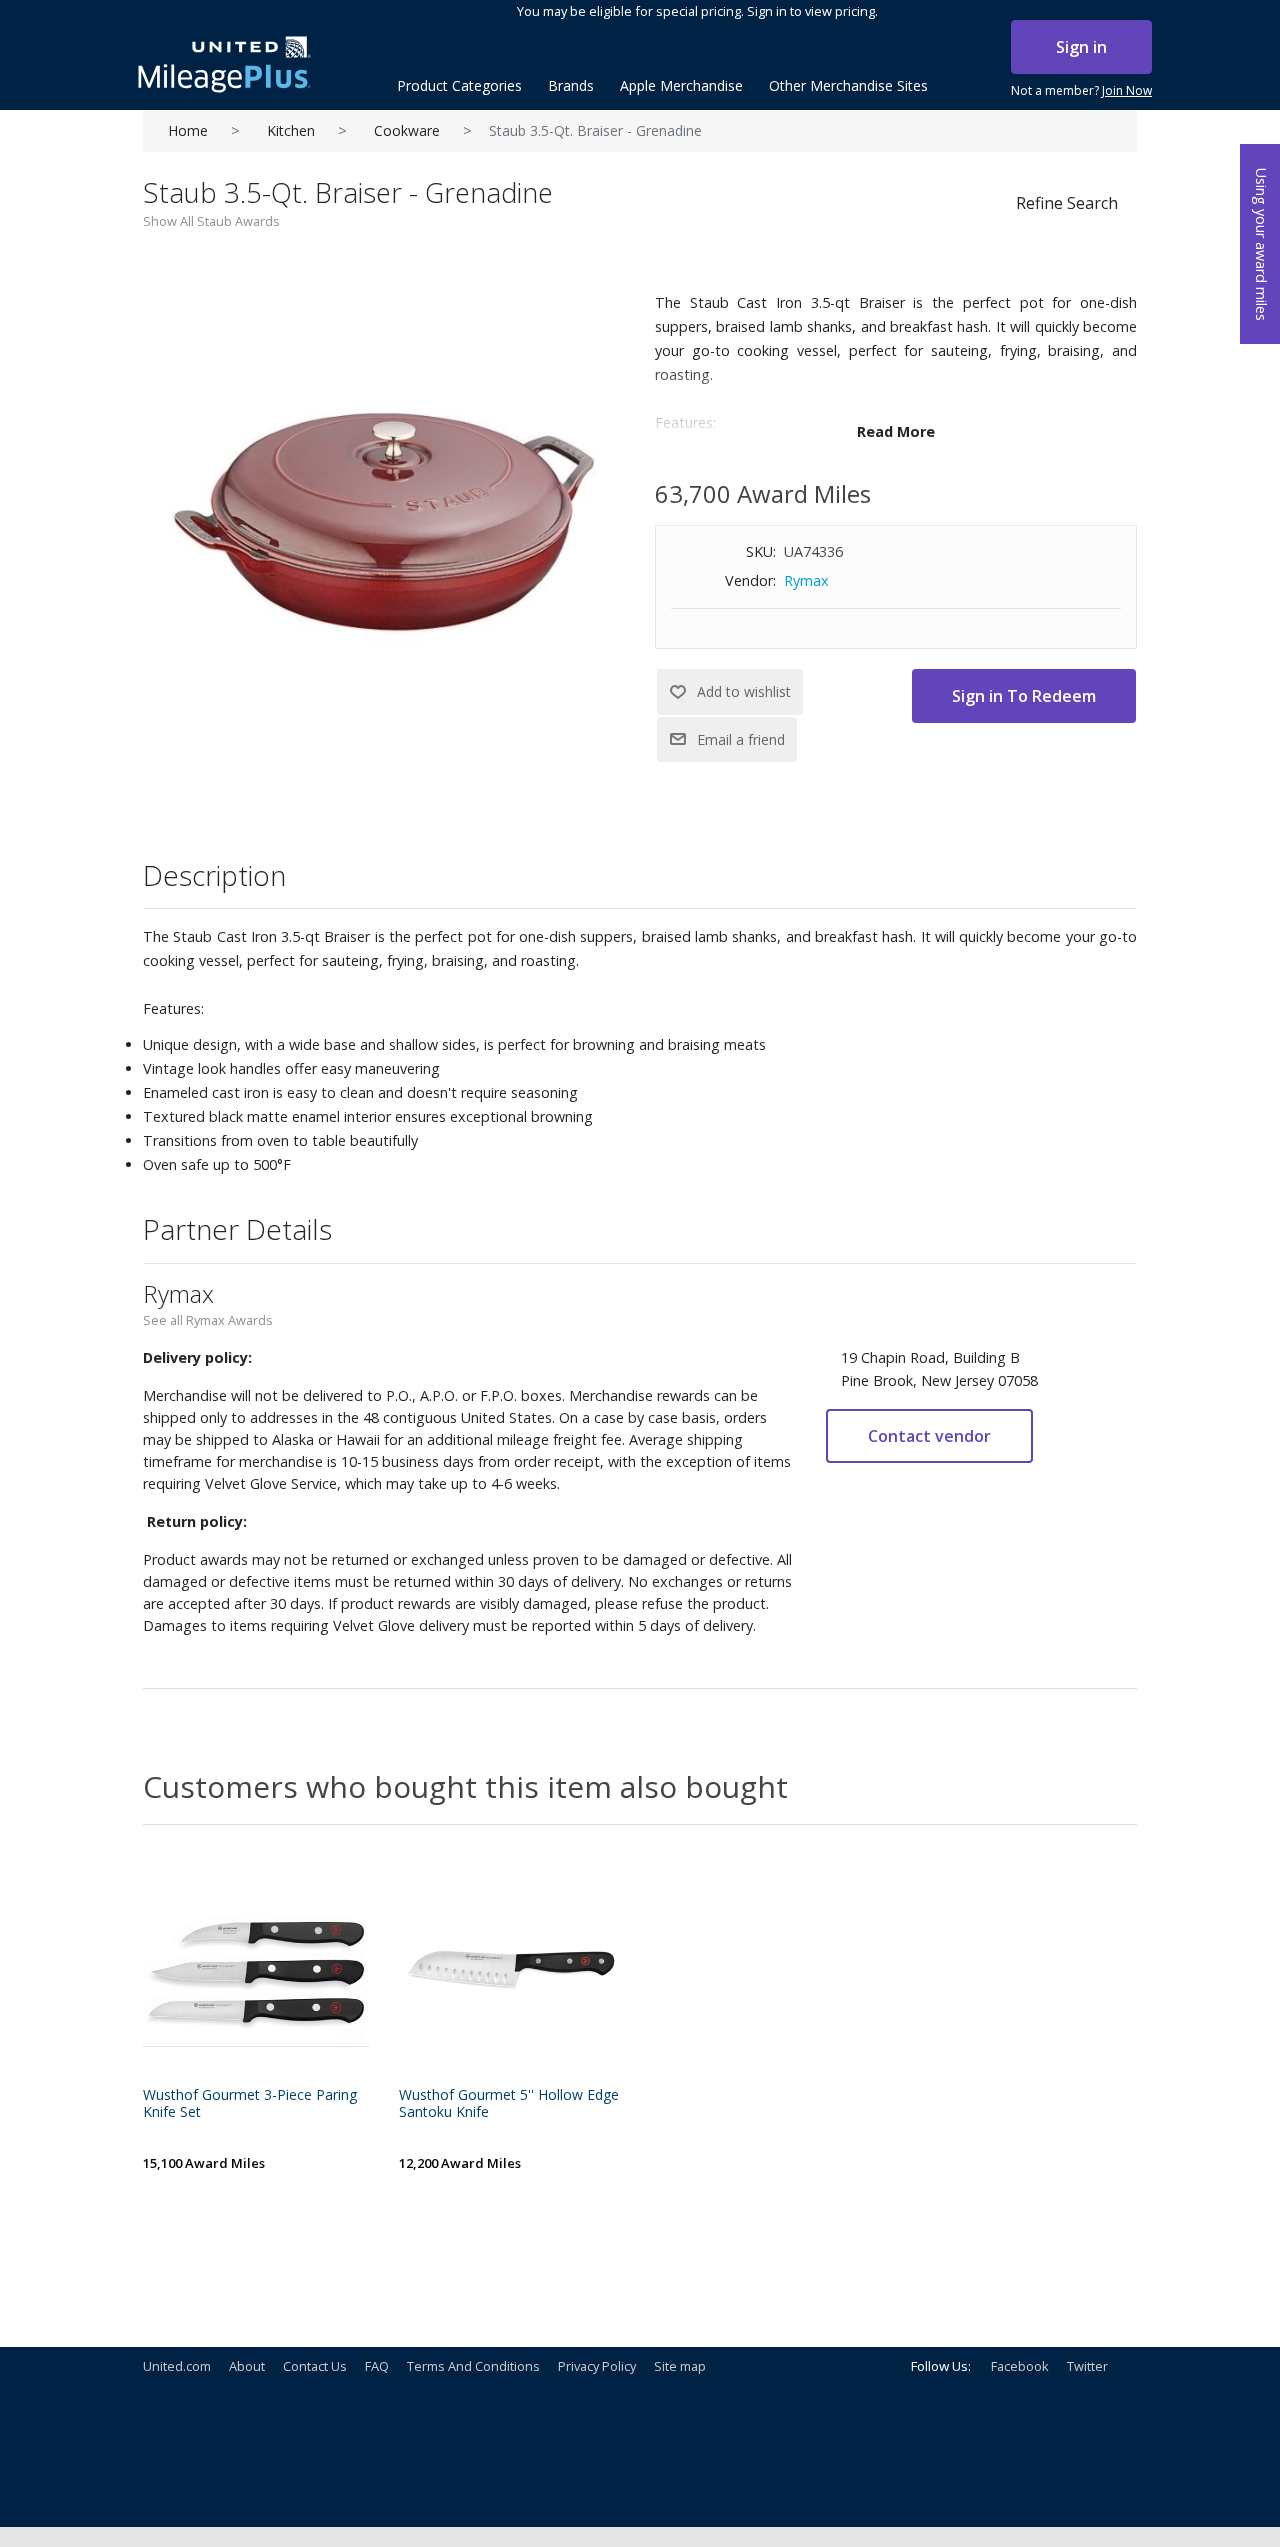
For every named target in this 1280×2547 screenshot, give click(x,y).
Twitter (1087, 2366)
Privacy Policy (597, 2366)
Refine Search (1067, 203)
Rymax (806, 580)
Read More (896, 431)
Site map (680, 2366)
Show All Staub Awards (211, 221)
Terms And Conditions (473, 2366)
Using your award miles (1261, 244)
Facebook (1020, 2366)
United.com (177, 2366)
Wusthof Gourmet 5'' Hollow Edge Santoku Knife (509, 2104)
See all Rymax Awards (208, 1320)
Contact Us (315, 2366)
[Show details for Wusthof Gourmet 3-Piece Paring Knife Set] (256, 1968)
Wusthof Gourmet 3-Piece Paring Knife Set (250, 2104)
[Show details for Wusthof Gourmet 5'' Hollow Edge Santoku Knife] (512, 1968)
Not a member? (1081, 90)
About (247, 2366)
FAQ (377, 2366)
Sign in (1081, 47)
